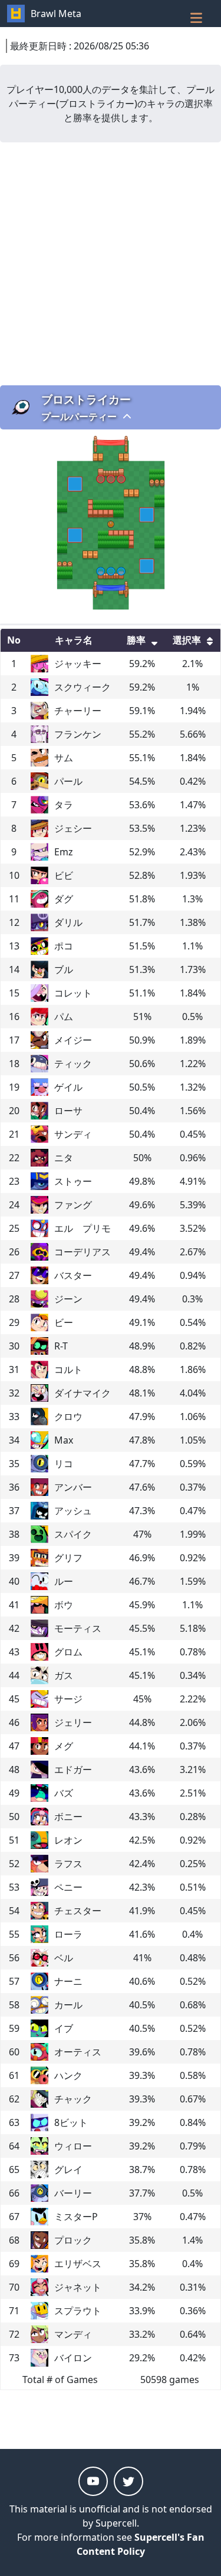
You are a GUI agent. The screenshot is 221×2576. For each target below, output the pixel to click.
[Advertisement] (111, 264)
